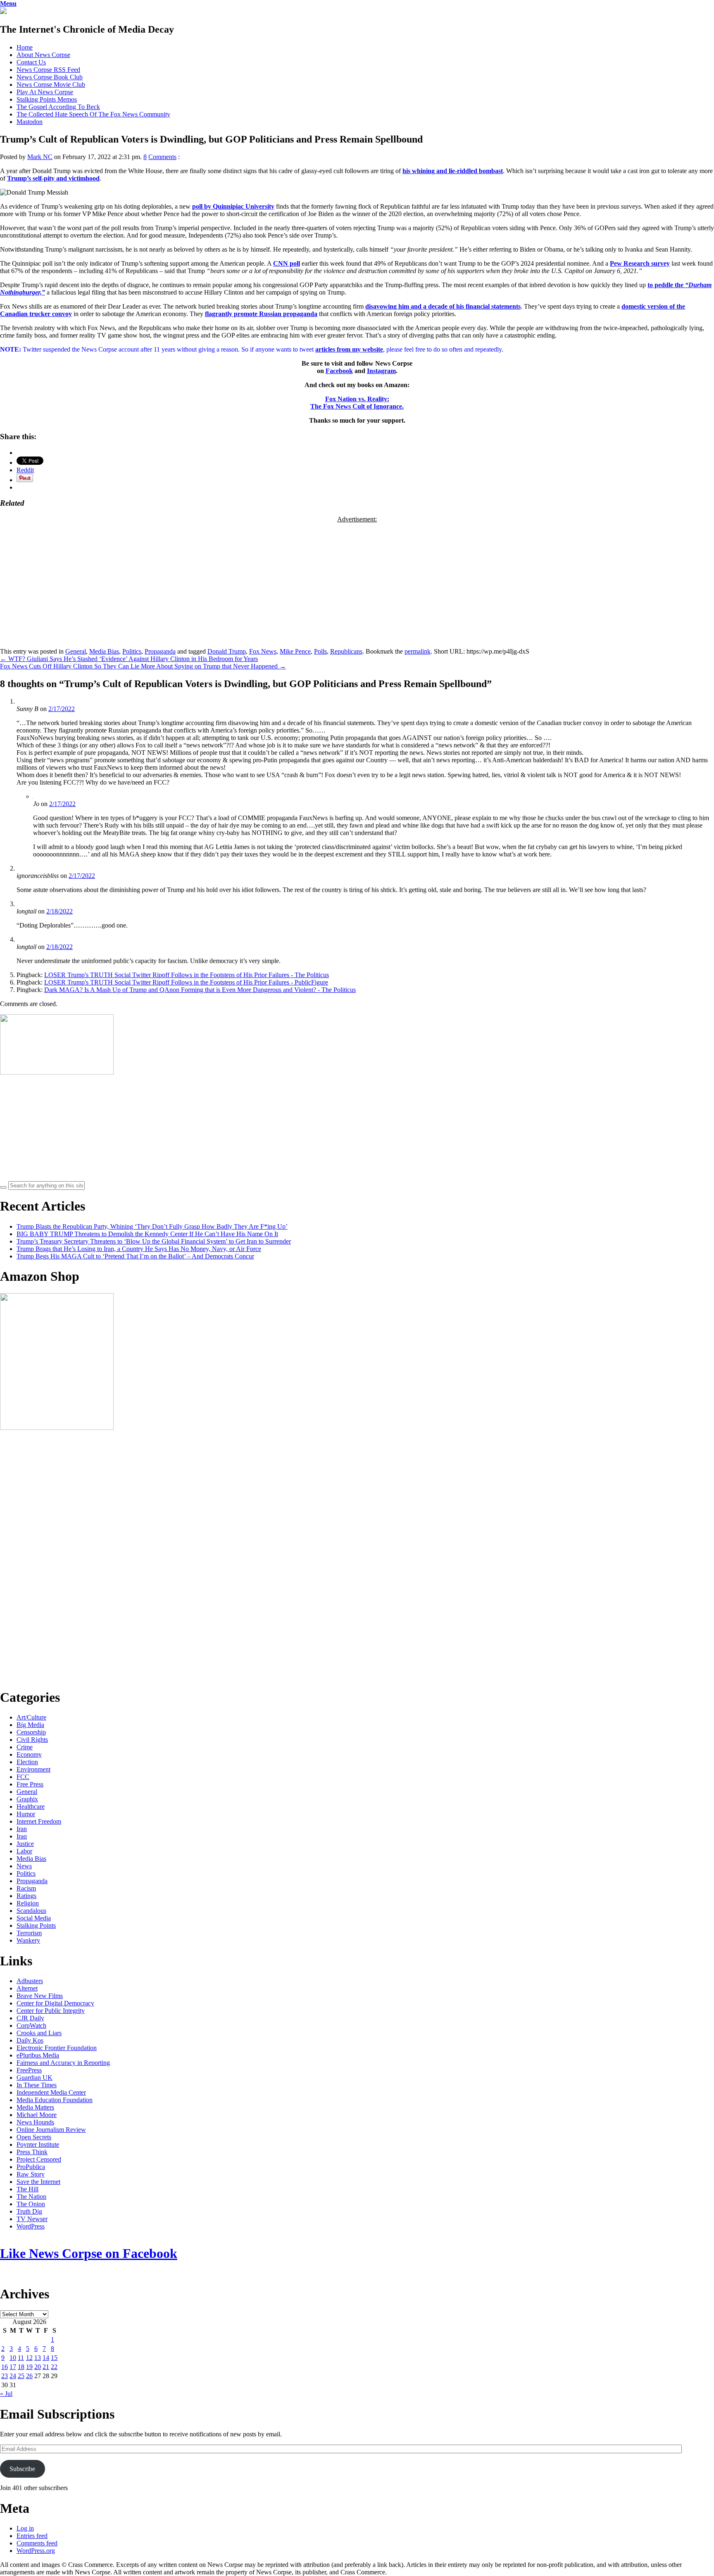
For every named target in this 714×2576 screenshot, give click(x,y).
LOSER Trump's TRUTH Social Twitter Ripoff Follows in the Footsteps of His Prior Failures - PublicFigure (186, 982)
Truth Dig (29, 2211)
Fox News (263, 651)
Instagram (381, 371)
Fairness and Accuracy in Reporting (63, 2063)
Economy (29, 1754)
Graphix (27, 1799)
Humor (26, 1814)
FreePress (29, 2070)
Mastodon (30, 122)
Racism (26, 1888)
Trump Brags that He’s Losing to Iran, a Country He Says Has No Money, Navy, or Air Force (139, 1249)
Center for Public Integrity (51, 2011)
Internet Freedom (39, 1821)
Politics (132, 651)
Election (27, 1762)
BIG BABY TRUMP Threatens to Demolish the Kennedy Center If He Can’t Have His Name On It (147, 1234)
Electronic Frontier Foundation (57, 2048)
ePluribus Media (38, 2055)
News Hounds (35, 2122)
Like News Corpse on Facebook (89, 2253)
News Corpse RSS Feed (48, 70)
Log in (25, 2528)
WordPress (31, 2226)
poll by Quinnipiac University (233, 206)
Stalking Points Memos (47, 99)
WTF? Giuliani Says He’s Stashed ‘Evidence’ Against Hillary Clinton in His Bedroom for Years (129, 659)
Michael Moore (37, 2115)
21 (46, 2367)
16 (5, 2367)
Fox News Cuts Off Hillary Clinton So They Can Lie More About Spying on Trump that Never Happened (143, 666)
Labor (24, 1851)
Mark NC (40, 157)
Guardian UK (35, 2078)
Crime (25, 1747)
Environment (33, 1769)
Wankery (28, 1940)
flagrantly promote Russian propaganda (261, 314)
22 (54, 2367)
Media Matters (35, 2107)
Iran (22, 1829)
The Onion (31, 2204)
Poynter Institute (38, 2144)
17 (13, 2367)
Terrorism (29, 1933)
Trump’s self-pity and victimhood (53, 178)
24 (13, 2376)
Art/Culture (31, 1717)
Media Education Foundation (55, 2100)
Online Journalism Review (51, 2130)
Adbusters (30, 1981)
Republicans (346, 651)
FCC (23, 1777)
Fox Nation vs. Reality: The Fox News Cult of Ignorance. (357, 403)
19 (29, 2367)
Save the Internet (38, 2182)
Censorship (31, 1732)
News (24, 1866)
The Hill (27, 2189)
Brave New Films (40, 1996)
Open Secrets (34, 2137)
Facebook (339, 371)
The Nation (31, 2197)
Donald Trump (227, 651)
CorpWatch (31, 2025)
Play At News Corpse (45, 92)
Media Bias (104, 651)
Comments (162, 157)
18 (21, 2367)
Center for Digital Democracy (55, 2003)
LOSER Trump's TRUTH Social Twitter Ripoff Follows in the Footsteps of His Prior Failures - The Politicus (187, 975)
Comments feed (37, 2543)
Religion (28, 1903)
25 (21, 2376)
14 (46, 2358)
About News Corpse (43, 55)
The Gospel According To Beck (58, 107)
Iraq (22, 1836)
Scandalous (31, 1911)
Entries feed (32, 2536)
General (76, 651)
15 (54, 2358)
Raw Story (31, 2174)
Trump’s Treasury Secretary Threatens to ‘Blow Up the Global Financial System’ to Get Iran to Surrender (154, 1241)
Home (25, 47)
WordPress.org (36, 2551)
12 (29, 2358)
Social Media (34, 1918)
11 (21, 2358)
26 (29, 2376)
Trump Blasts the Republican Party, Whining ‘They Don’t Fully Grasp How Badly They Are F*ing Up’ (152, 1226)
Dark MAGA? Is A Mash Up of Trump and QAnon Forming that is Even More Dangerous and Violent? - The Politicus (200, 990)
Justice (25, 1844)
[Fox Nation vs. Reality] (3, 12)
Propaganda (160, 651)
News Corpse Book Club (50, 77)
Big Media (30, 1725)
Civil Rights (32, 1740)
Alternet (27, 1988)
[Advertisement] (357, 581)
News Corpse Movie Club (51, 84)
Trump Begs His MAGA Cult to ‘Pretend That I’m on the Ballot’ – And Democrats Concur (135, 1256)
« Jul (6, 2394)
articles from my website (349, 349)
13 (38, 2358)
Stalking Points (36, 1925)
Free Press (30, 1784)
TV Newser (32, 2219)
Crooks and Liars (39, 2033)
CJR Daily (30, 2018)
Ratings (26, 1896)
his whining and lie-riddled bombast (453, 171)
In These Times (37, 2085)
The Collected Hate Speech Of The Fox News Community (93, 114)
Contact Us (31, 62)
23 (5, 2376)
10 (13, 2358)
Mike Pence (295, 651)
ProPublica (31, 2167)
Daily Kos (30, 2040)
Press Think (32, 2152)
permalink (418, 651)
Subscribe (22, 2469)
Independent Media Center (51, 2092)
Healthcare (31, 1807)
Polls (320, 651)
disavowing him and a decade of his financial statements (443, 306)
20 (38, 2367)
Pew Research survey (640, 263)
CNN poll (287, 263)
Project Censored (39, 2159)
